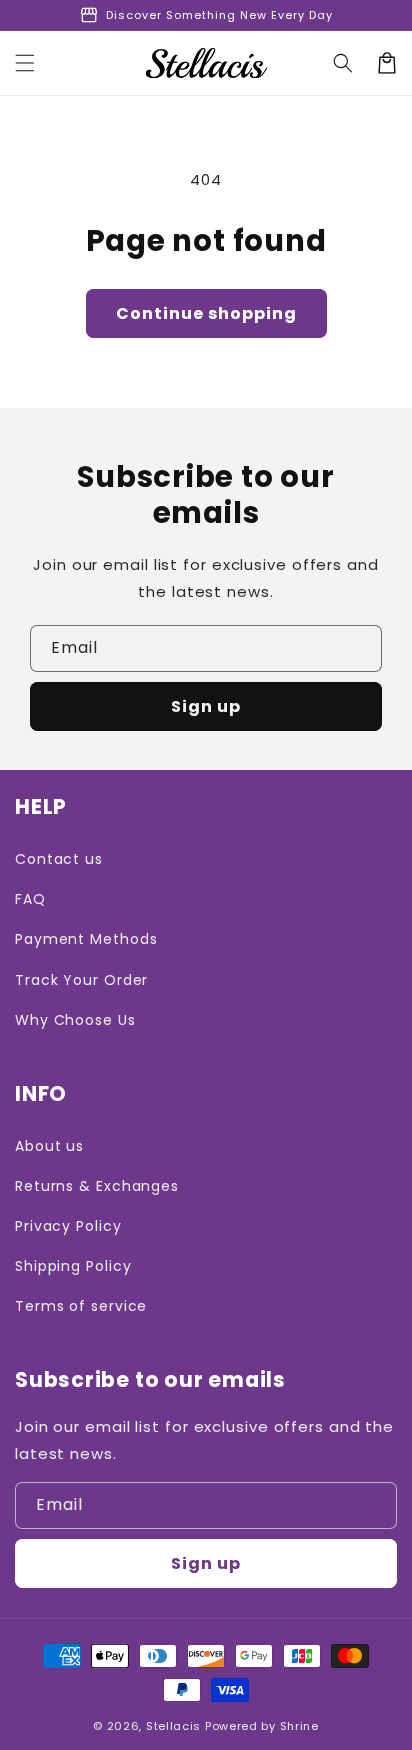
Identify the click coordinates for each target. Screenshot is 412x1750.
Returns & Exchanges (97, 1186)
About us (49, 1146)
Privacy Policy (68, 1226)
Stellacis (173, 1726)
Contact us (59, 859)
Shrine (299, 1726)
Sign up (206, 706)
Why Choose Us (75, 1020)
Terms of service (81, 1306)
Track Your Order (81, 980)
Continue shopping (206, 313)
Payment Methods (86, 939)
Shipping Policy (73, 1266)
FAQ (30, 899)
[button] (25, 63)
